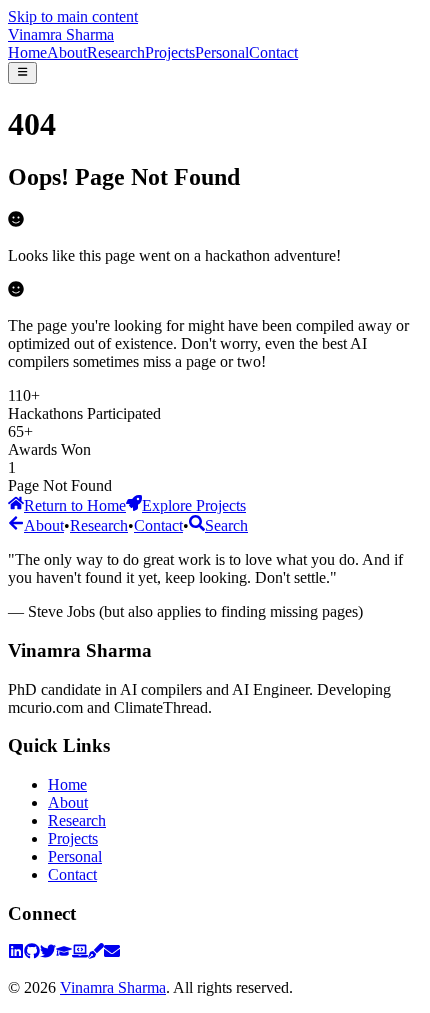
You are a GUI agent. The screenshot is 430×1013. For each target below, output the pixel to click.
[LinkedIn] (16, 953)
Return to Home (75, 505)
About (67, 52)
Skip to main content (73, 16)
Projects (170, 52)
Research (116, 52)
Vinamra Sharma (61, 34)
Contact (273, 52)
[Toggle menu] (22, 73)
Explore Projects (194, 505)
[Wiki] (96, 953)
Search (226, 525)
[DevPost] (80, 953)
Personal (222, 52)
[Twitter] (48, 953)
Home (27, 52)
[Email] (112, 953)
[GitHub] (32, 953)
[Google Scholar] (64, 953)
